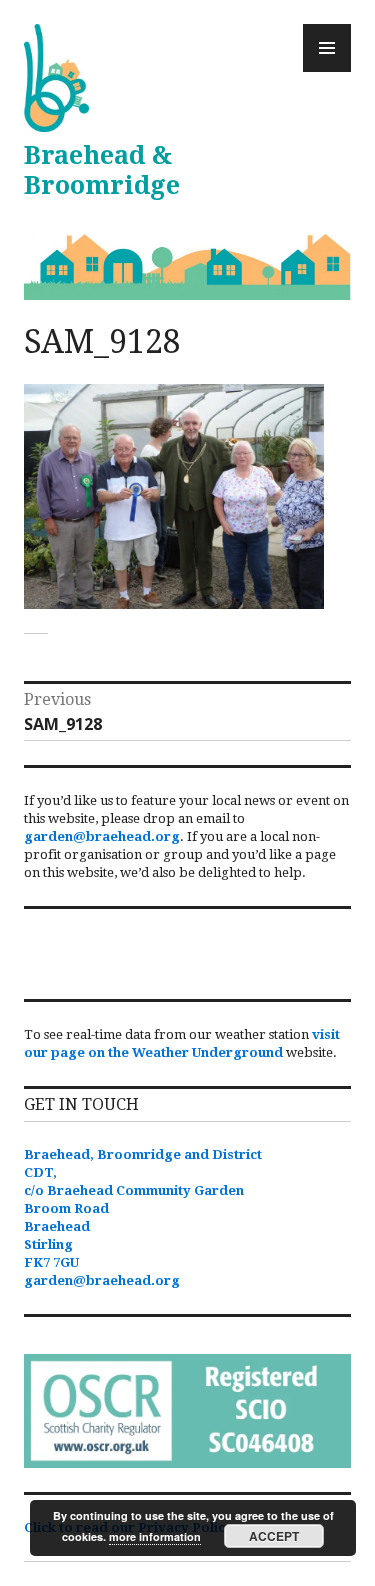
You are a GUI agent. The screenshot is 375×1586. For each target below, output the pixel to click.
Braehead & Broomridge (102, 170)
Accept (274, 1536)
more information (155, 1536)
